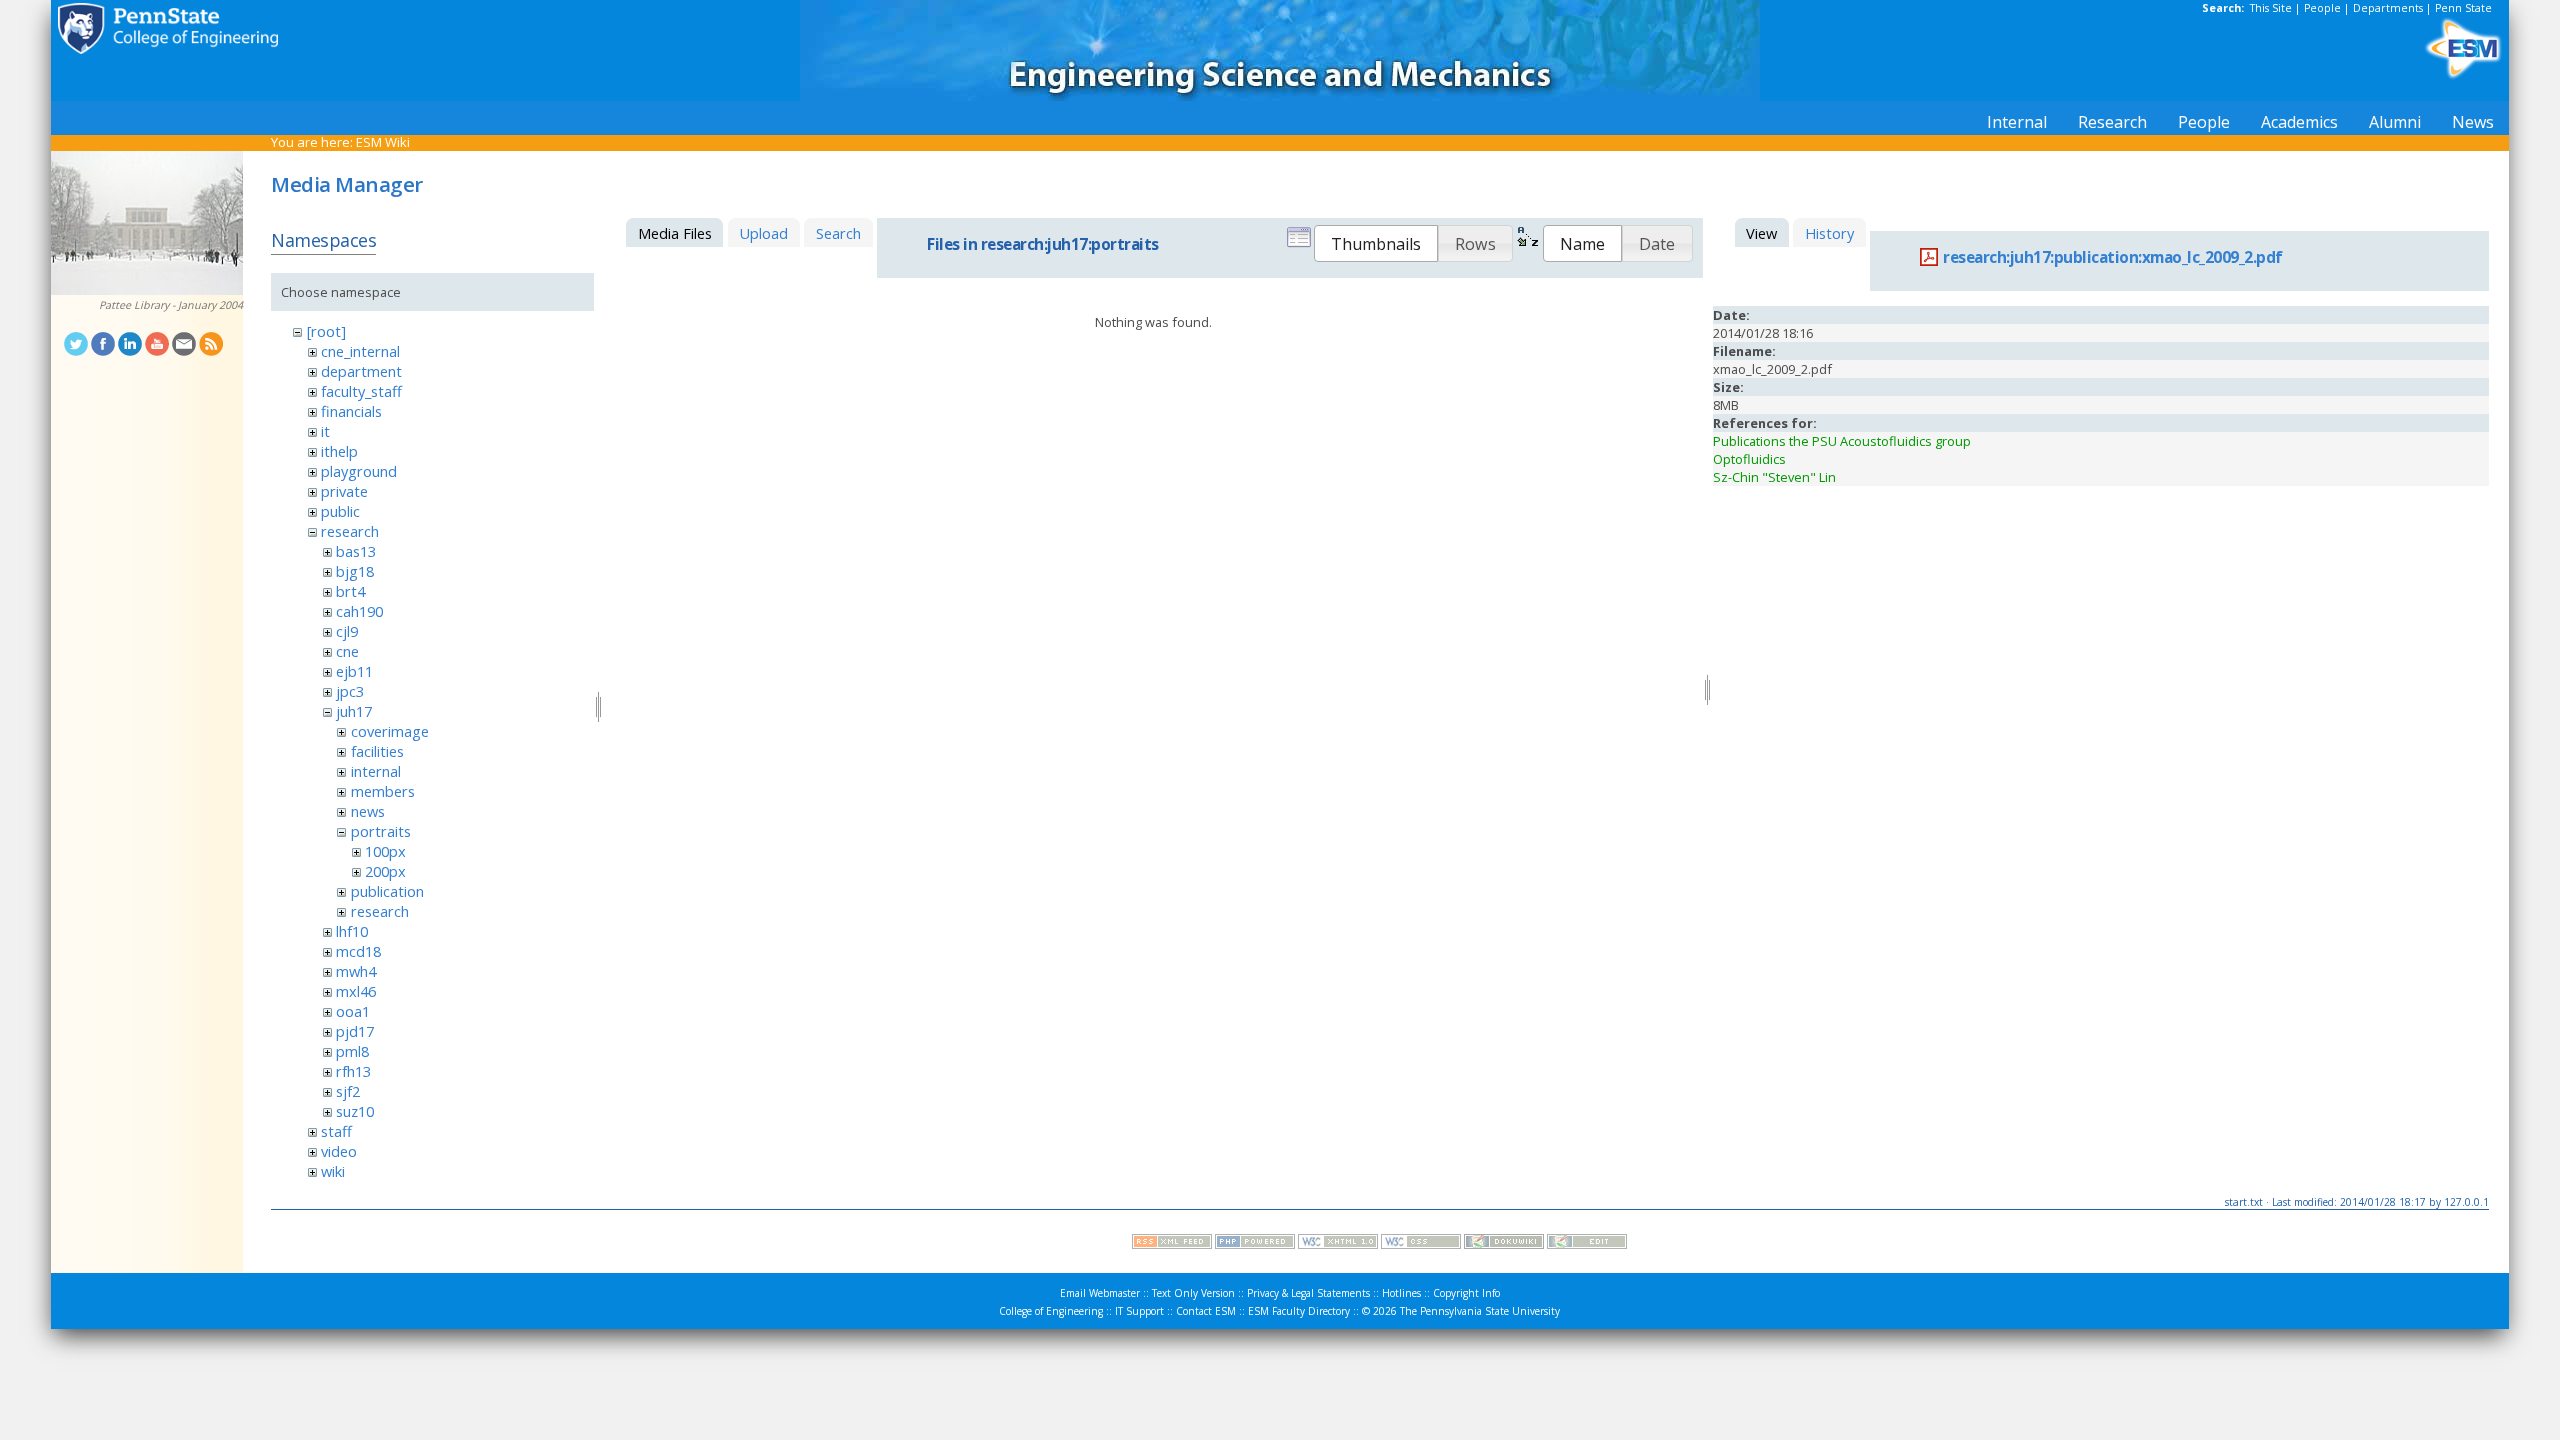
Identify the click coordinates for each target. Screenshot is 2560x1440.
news (368, 811)
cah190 (359, 611)
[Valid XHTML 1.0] (1338, 1244)
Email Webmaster (1100, 1293)
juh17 (354, 711)
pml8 (352, 1051)
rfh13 (353, 1071)
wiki (333, 1171)
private (344, 491)
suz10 (355, 1111)
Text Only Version (1193, 1293)
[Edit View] (1587, 1244)
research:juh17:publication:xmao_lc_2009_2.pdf (2113, 257)
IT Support (1139, 1311)
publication (387, 891)
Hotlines (1401, 1293)
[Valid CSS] (1421, 1244)
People (2322, 8)
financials (351, 411)
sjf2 (348, 1091)
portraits (381, 831)
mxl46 (356, 991)
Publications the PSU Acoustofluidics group (1842, 441)
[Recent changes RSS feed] (1172, 1244)
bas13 (356, 551)
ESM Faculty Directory (1299, 1311)
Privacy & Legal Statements (1308, 1293)
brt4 (350, 591)
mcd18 (358, 951)
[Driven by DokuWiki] (1504, 1244)
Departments (2388, 8)
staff (336, 1131)
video (339, 1151)
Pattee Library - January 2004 (171, 305)
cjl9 (347, 631)
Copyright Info (1466, 1293)
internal (376, 771)
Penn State (2463, 8)
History (1829, 233)
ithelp (339, 451)
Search (838, 233)
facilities (377, 751)
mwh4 (356, 971)
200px (385, 871)
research (350, 531)
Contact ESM (1206, 1311)
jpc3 (350, 691)
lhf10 (352, 931)
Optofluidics (1749, 459)
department (361, 371)
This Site (2271, 8)
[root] (326, 331)
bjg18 (355, 571)
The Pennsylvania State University (1480, 1311)
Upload (763, 233)
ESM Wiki (383, 142)
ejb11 (354, 671)
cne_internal (360, 351)
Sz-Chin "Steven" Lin (1774, 477)
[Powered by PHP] (1255, 1244)
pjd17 (355, 1031)
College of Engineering (1051, 1311)
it (325, 431)
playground (359, 471)
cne (347, 651)
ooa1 (353, 1011)
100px (385, 851)
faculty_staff (361, 391)
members (383, 791)
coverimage (390, 731)
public (340, 511)
